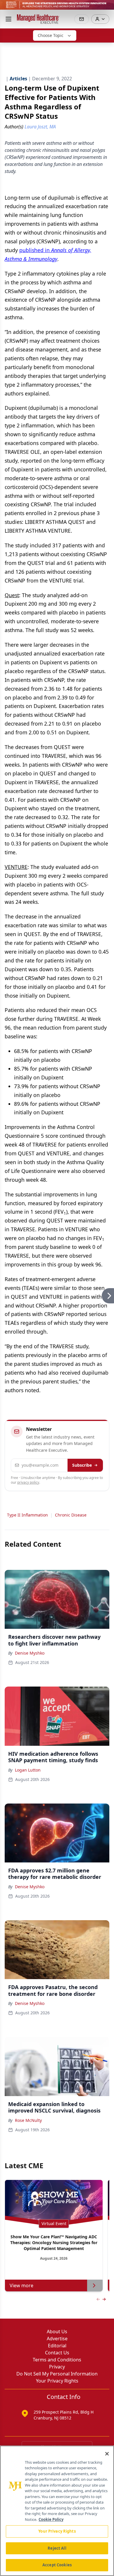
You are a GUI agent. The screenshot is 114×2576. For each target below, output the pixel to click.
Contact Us (57, 2353)
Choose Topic (51, 35)
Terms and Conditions (57, 2360)
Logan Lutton (28, 1770)
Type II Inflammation (27, 1515)
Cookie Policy (51, 2519)
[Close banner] (106, 8)
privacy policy (28, 1482)
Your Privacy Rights (57, 2381)
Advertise (57, 2339)
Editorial (57, 2346)
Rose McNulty (28, 2120)
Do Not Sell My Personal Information (57, 2374)
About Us (57, 2332)
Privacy (57, 2367)
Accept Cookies (57, 2565)
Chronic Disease (71, 1515)
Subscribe (82, 1465)
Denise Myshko (30, 1653)
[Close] (107, 2454)
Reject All (57, 2548)
